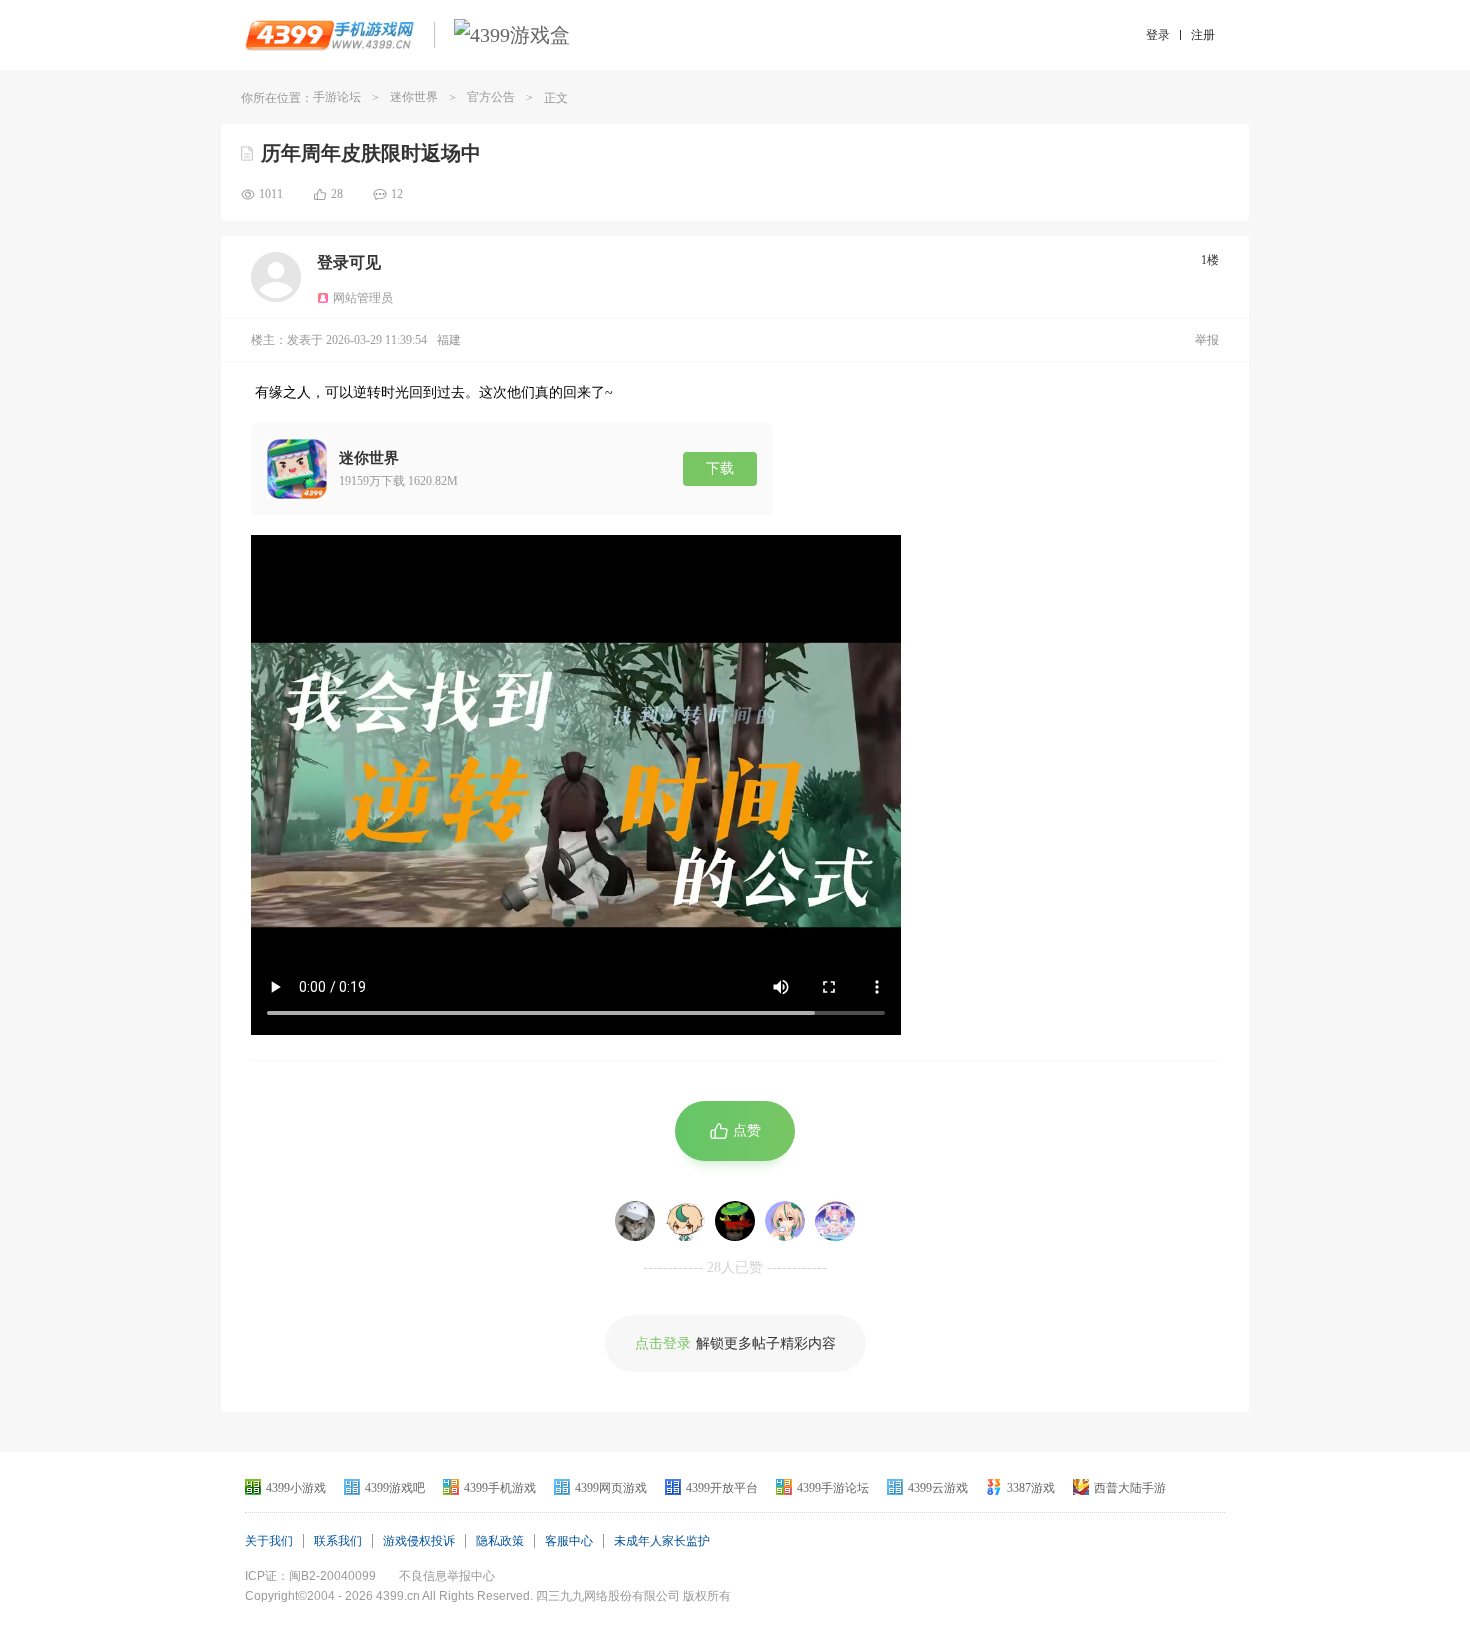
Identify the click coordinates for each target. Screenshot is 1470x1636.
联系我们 (338, 1541)
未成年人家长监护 (662, 1541)
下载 (720, 468)
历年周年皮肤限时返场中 (371, 153)
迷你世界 (414, 97)
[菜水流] (735, 1221)
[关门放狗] (635, 1221)
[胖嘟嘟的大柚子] (685, 1221)
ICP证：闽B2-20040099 (310, 1576)
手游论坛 (337, 97)
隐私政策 (500, 1541)
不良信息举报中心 (447, 1576)
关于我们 (269, 1541)
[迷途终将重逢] (785, 1221)
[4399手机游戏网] (329, 35)
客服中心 (569, 1541)
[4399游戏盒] (512, 35)
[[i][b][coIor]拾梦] (835, 1221)
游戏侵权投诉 (419, 1541)
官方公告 (491, 97)
